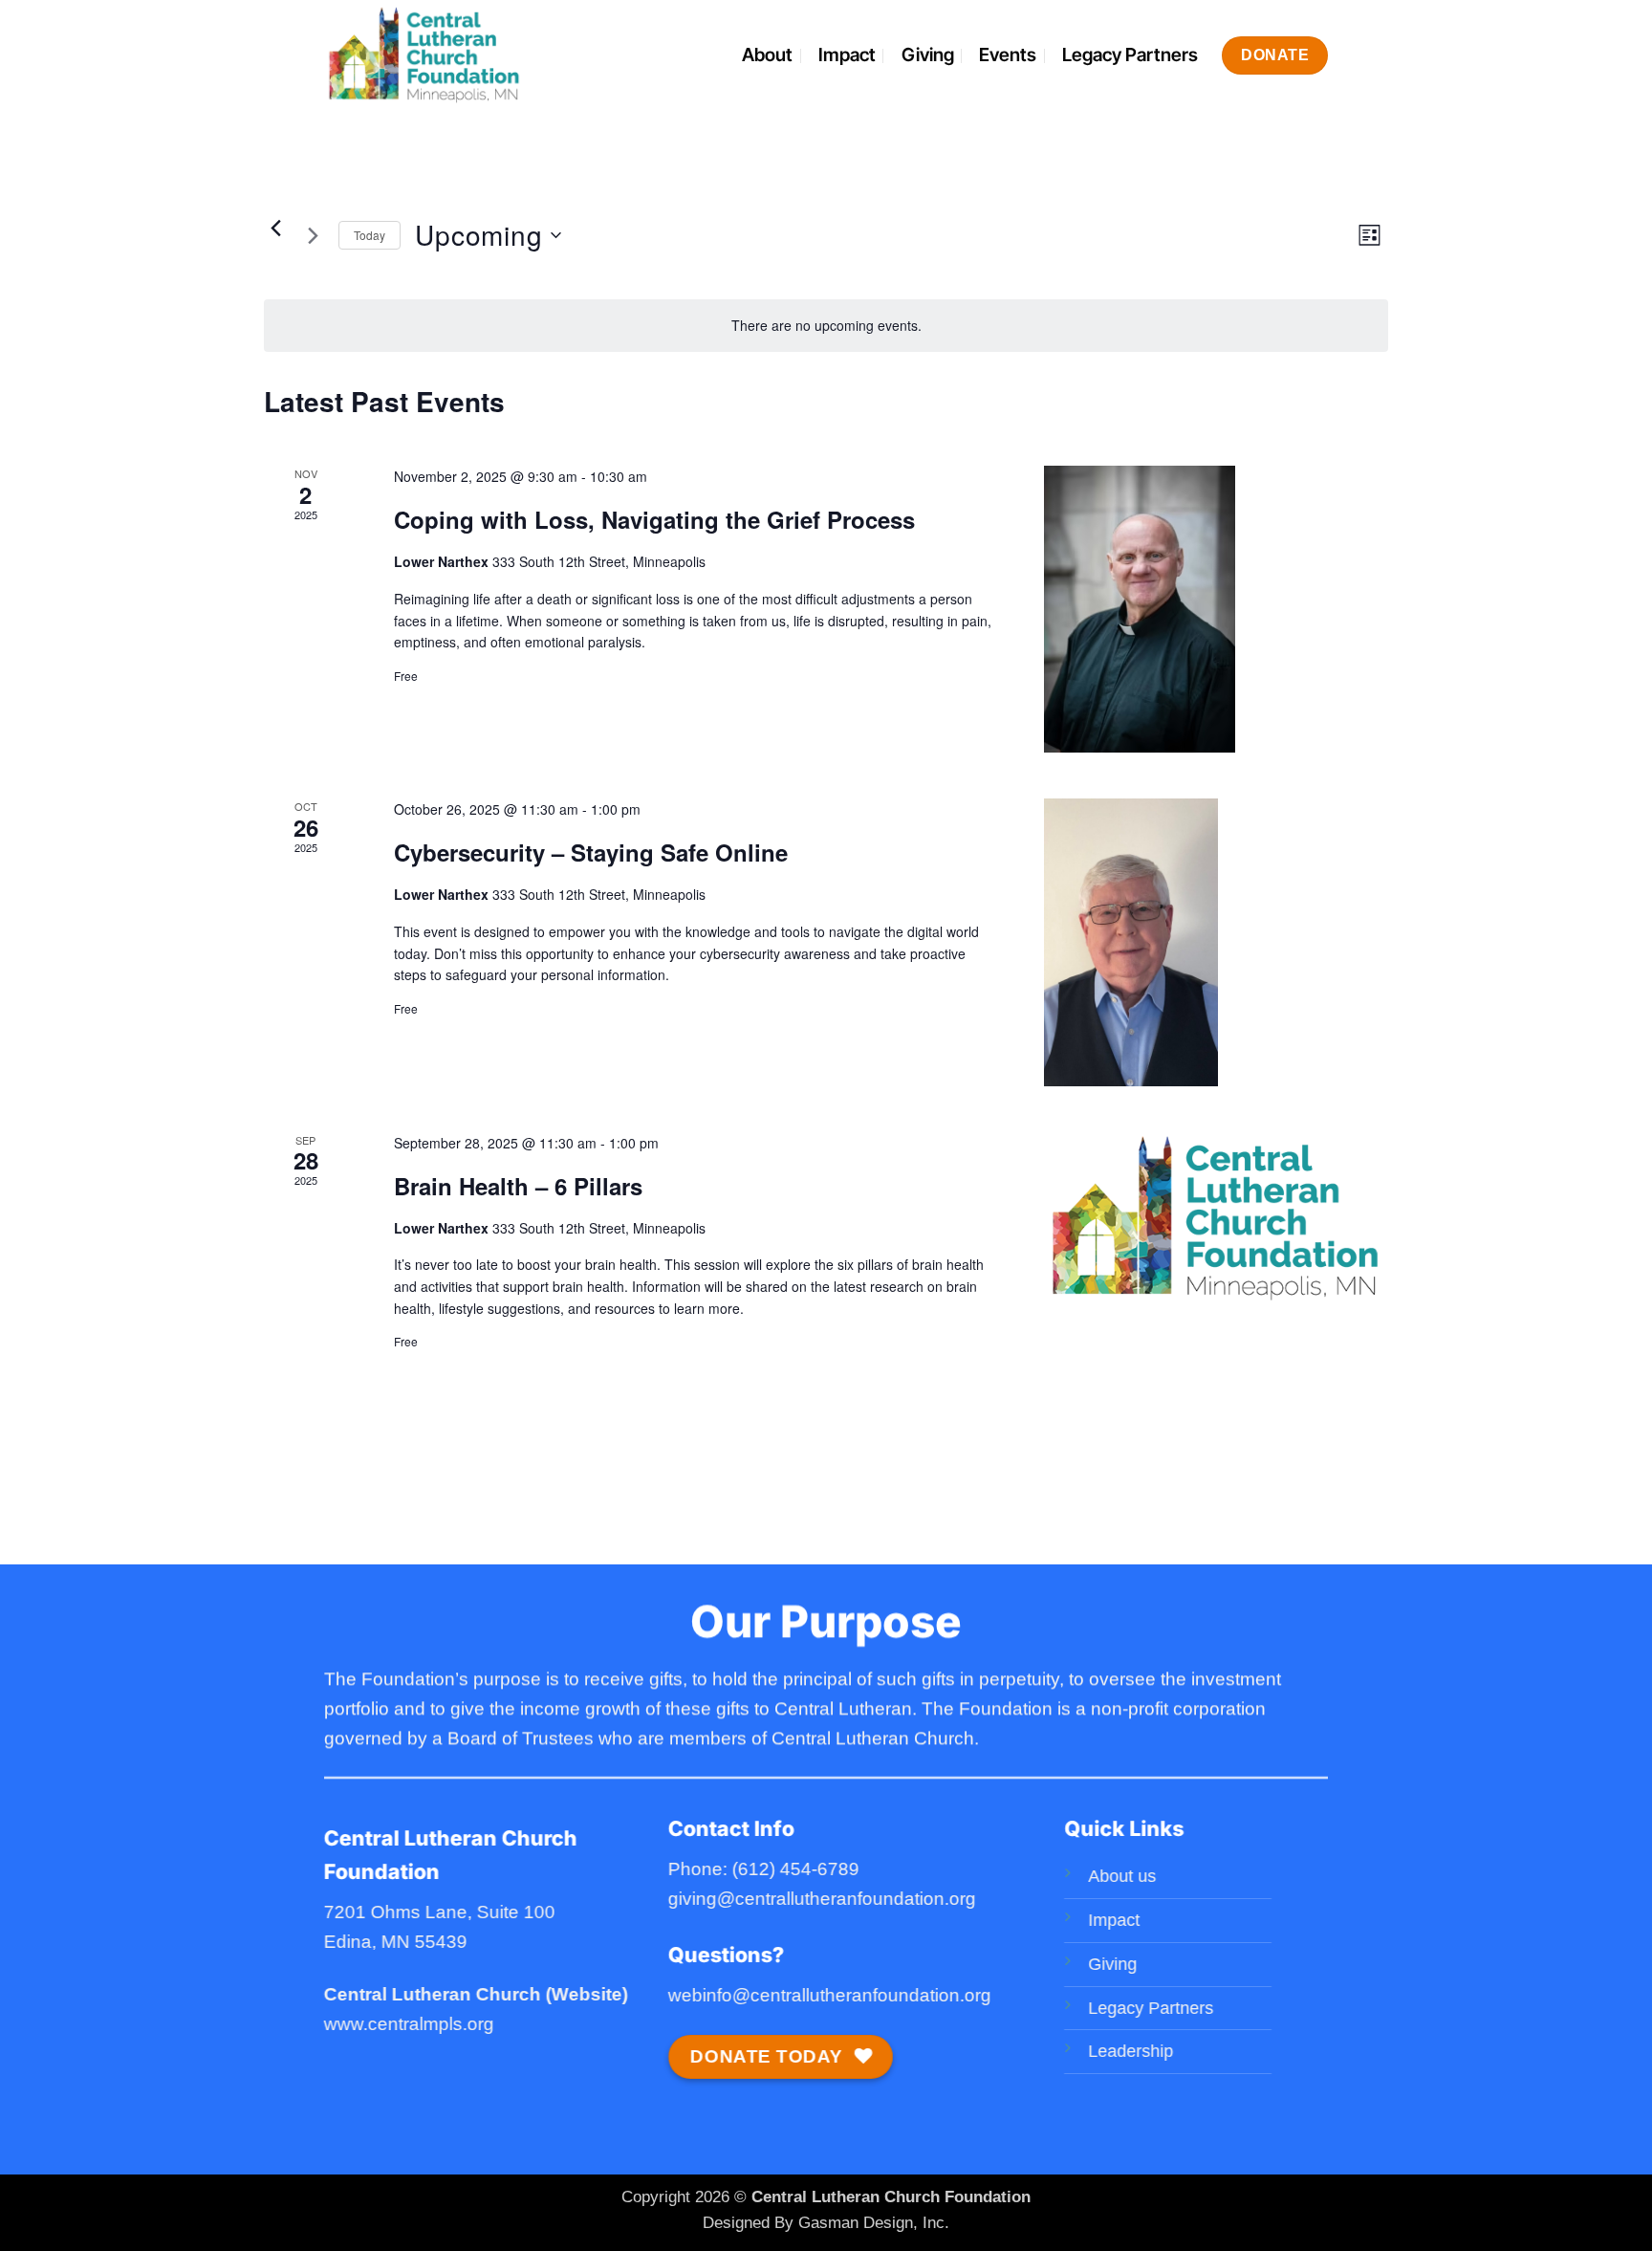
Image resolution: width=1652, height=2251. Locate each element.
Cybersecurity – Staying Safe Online (591, 852)
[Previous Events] (275, 228)
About (767, 55)
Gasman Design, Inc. (874, 2222)
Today (370, 235)
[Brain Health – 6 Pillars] (1216, 1218)
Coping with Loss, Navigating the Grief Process (654, 519)
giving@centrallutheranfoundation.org (822, 1899)
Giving (928, 55)
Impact (847, 55)
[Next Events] (313, 235)
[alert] (826, 326)
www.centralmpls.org (409, 2024)
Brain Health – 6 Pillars (518, 1186)
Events (1008, 55)
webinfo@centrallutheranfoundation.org (830, 1995)
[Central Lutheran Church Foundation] (456, 55)
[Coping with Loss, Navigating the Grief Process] (1216, 609)
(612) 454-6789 (796, 1870)
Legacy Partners (1130, 55)
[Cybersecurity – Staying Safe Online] (1216, 942)
